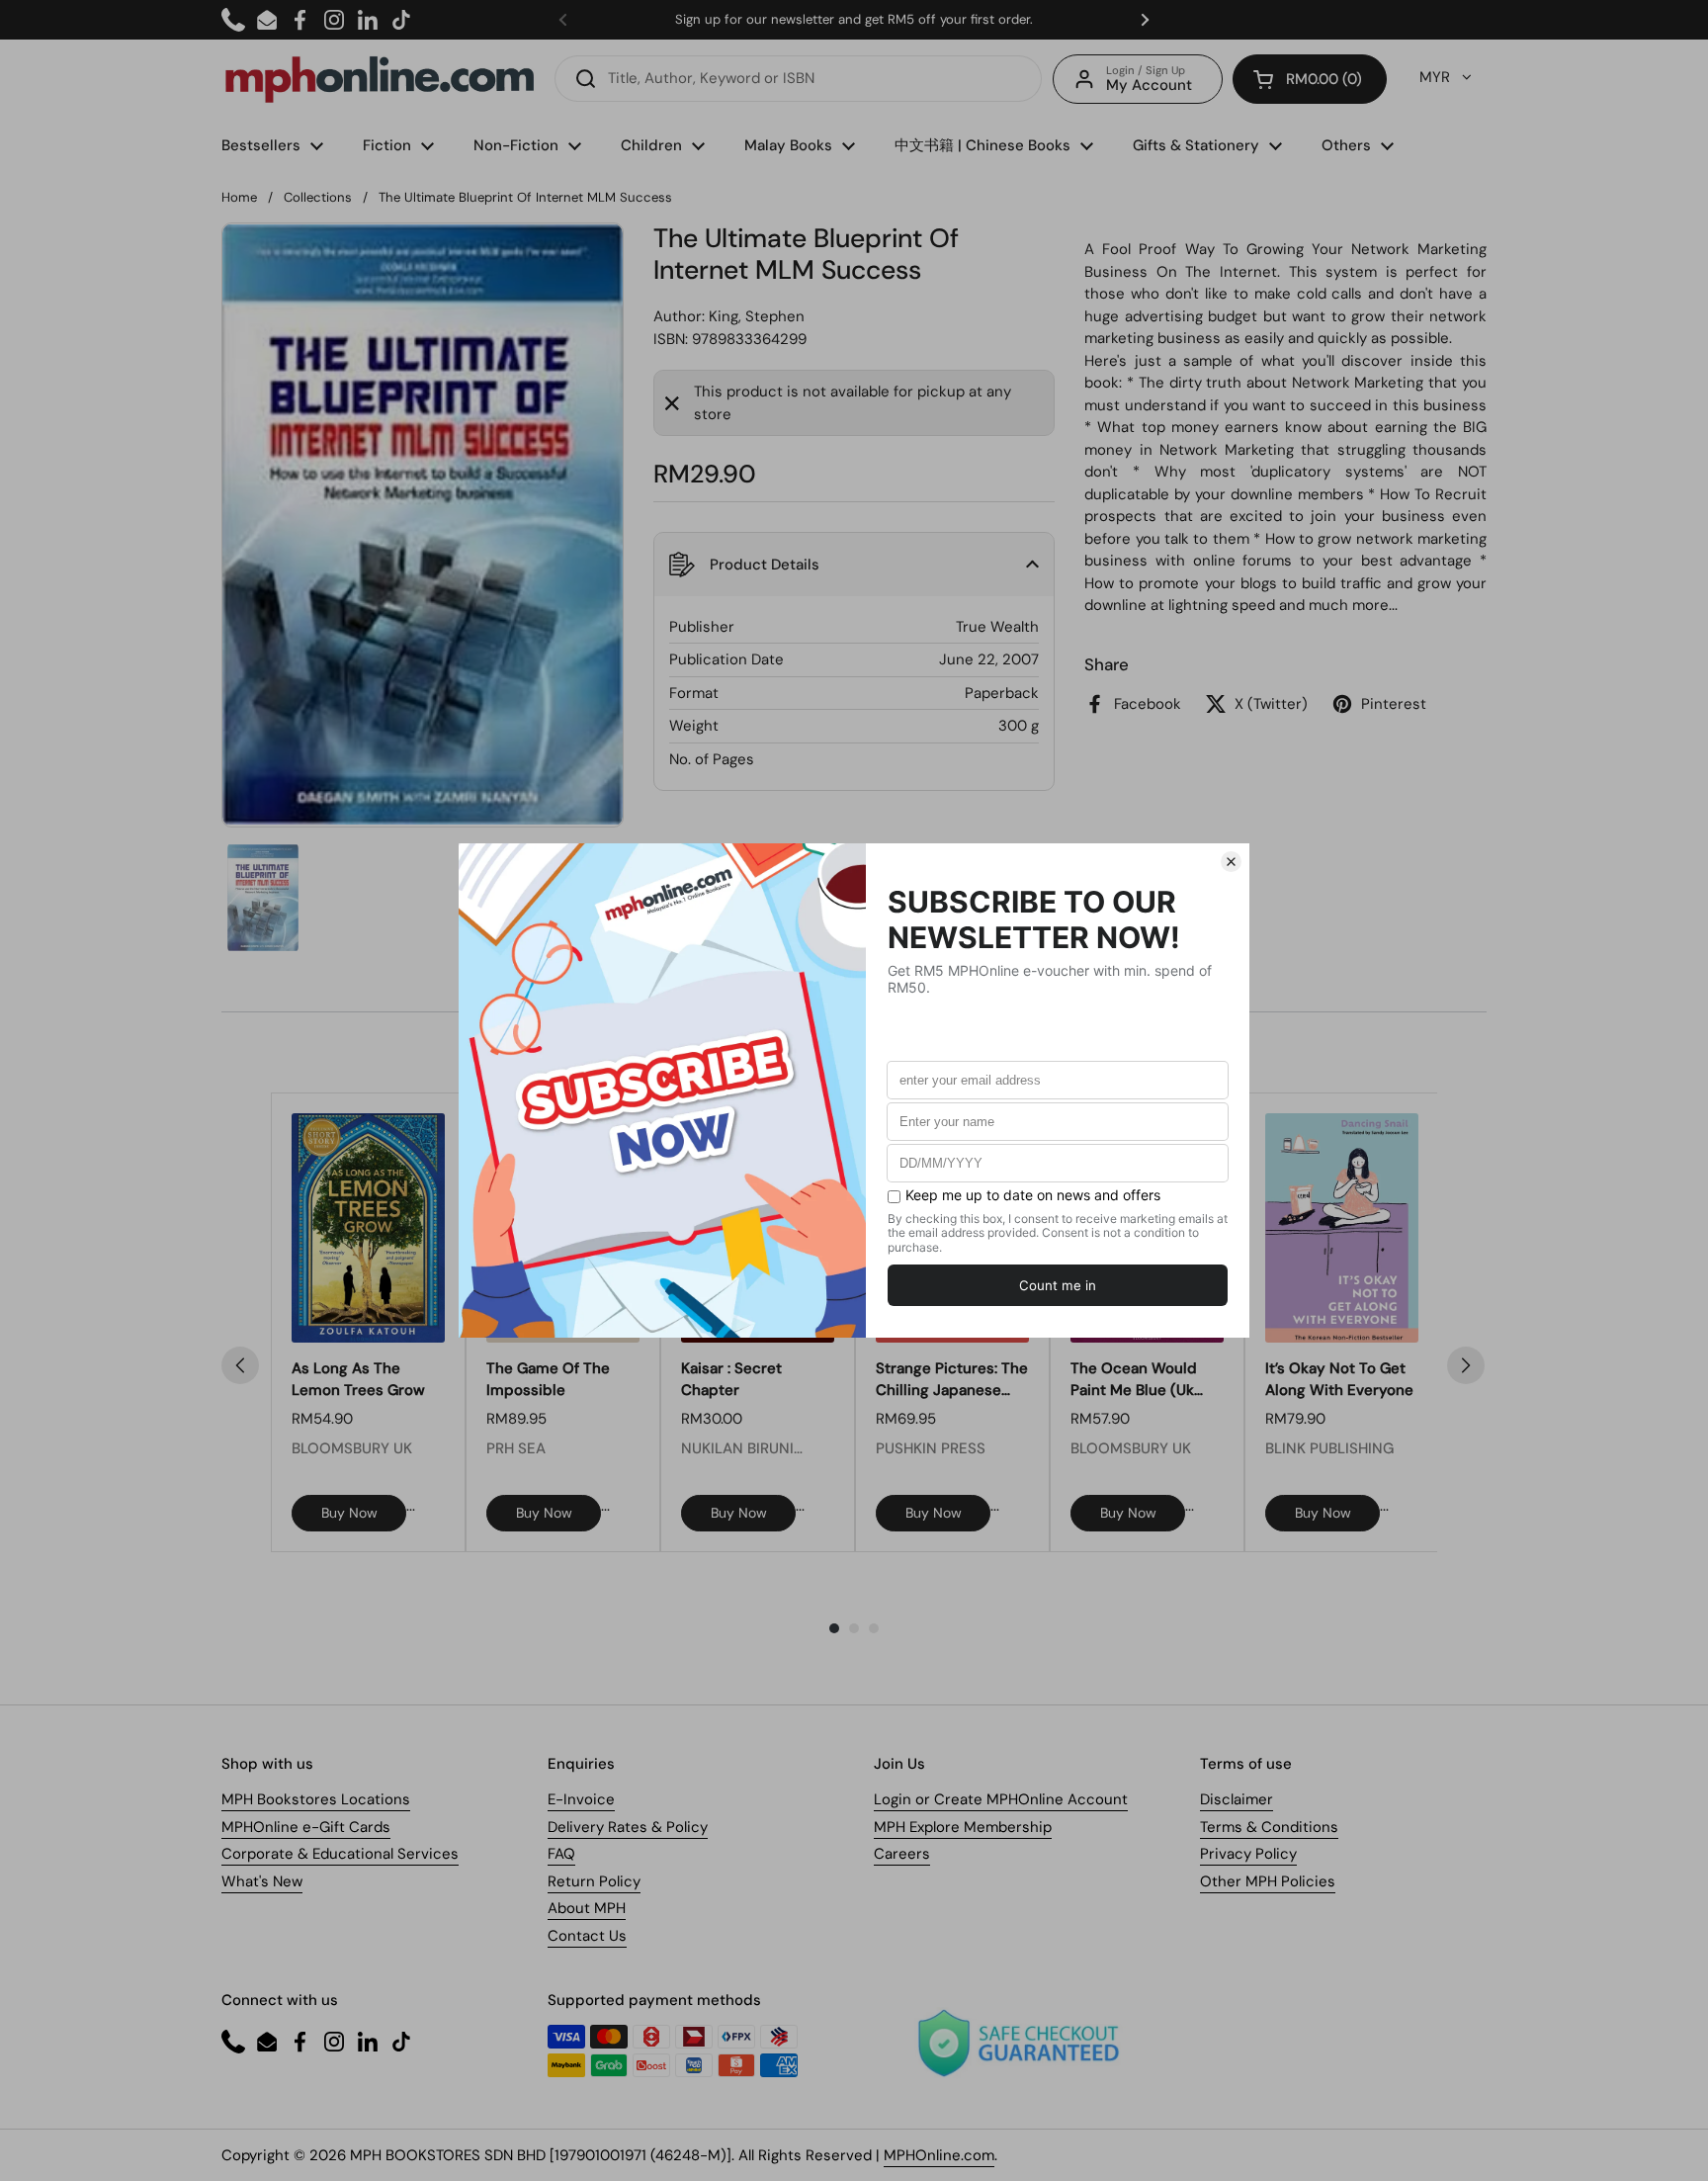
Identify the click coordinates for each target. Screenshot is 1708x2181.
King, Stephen (757, 316)
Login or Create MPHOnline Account (1001, 1799)
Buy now (349, 1513)
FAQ (561, 1854)
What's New (262, 1881)
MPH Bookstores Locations (316, 1799)
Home (239, 197)
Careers (902, 1854)
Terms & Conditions (1269, 1827)
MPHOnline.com (939, 2155)
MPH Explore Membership (963, 1827)
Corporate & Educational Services (340, 1854)
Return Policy (594, 1881)
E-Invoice (581, 1799)
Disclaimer (1237, 1799)
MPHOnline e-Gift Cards (306, 1827)
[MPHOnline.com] (380, 79)
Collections (318, 197)
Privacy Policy (1248, 1854)
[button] (1310, 79)
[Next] (1466, 1365)
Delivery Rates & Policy (628, 1827)
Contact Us (587, 1936)
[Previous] (240, 1365)
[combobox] (798, 79)
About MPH (587, 1908)
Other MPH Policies (1268, 1881)
